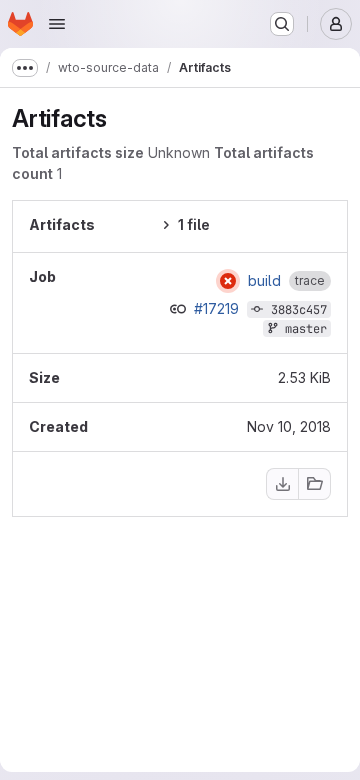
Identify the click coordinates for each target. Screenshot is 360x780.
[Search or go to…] (282, 24)
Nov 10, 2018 (289, 426)
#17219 (218, 308)
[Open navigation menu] (57, 24)
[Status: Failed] (228, 281)
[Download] (282, 484)
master (306, 329)
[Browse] (315, 484)
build (264, 281)
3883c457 (299, 310)
